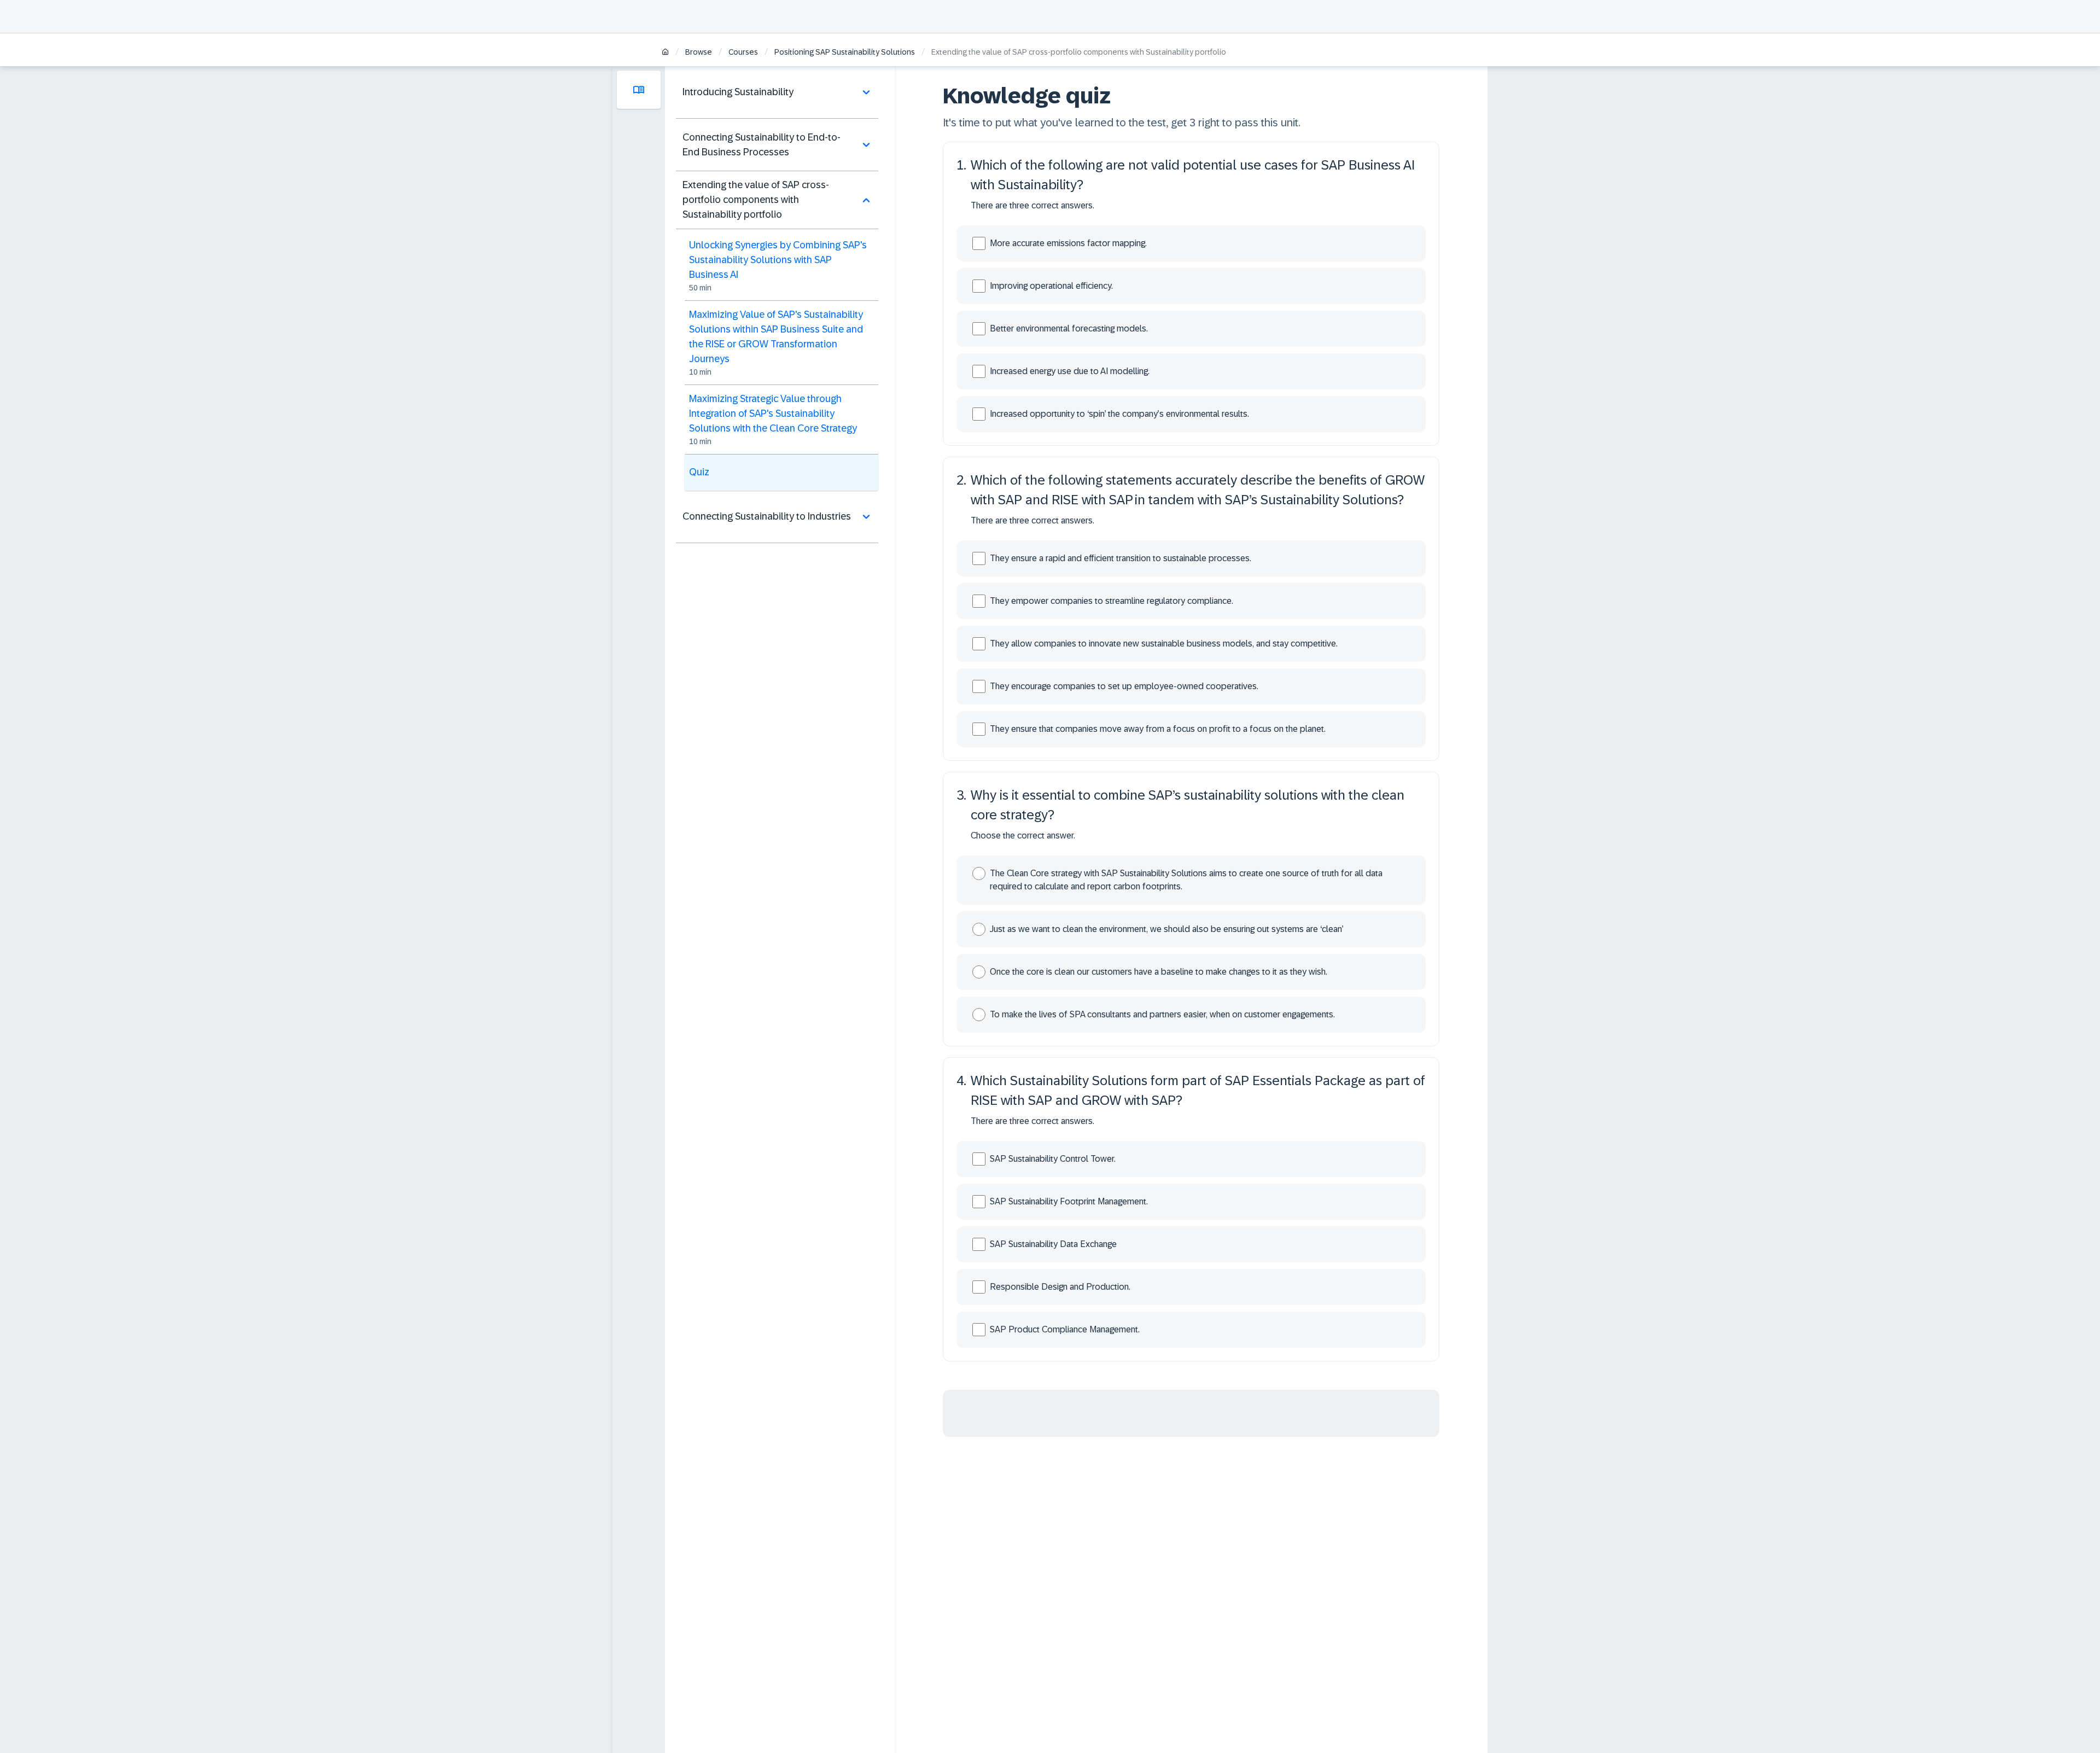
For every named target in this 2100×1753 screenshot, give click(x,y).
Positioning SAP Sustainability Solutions (845, 52)
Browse (699, 52)
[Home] (665, 53)
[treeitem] (777, 92)
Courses (743, 52)
